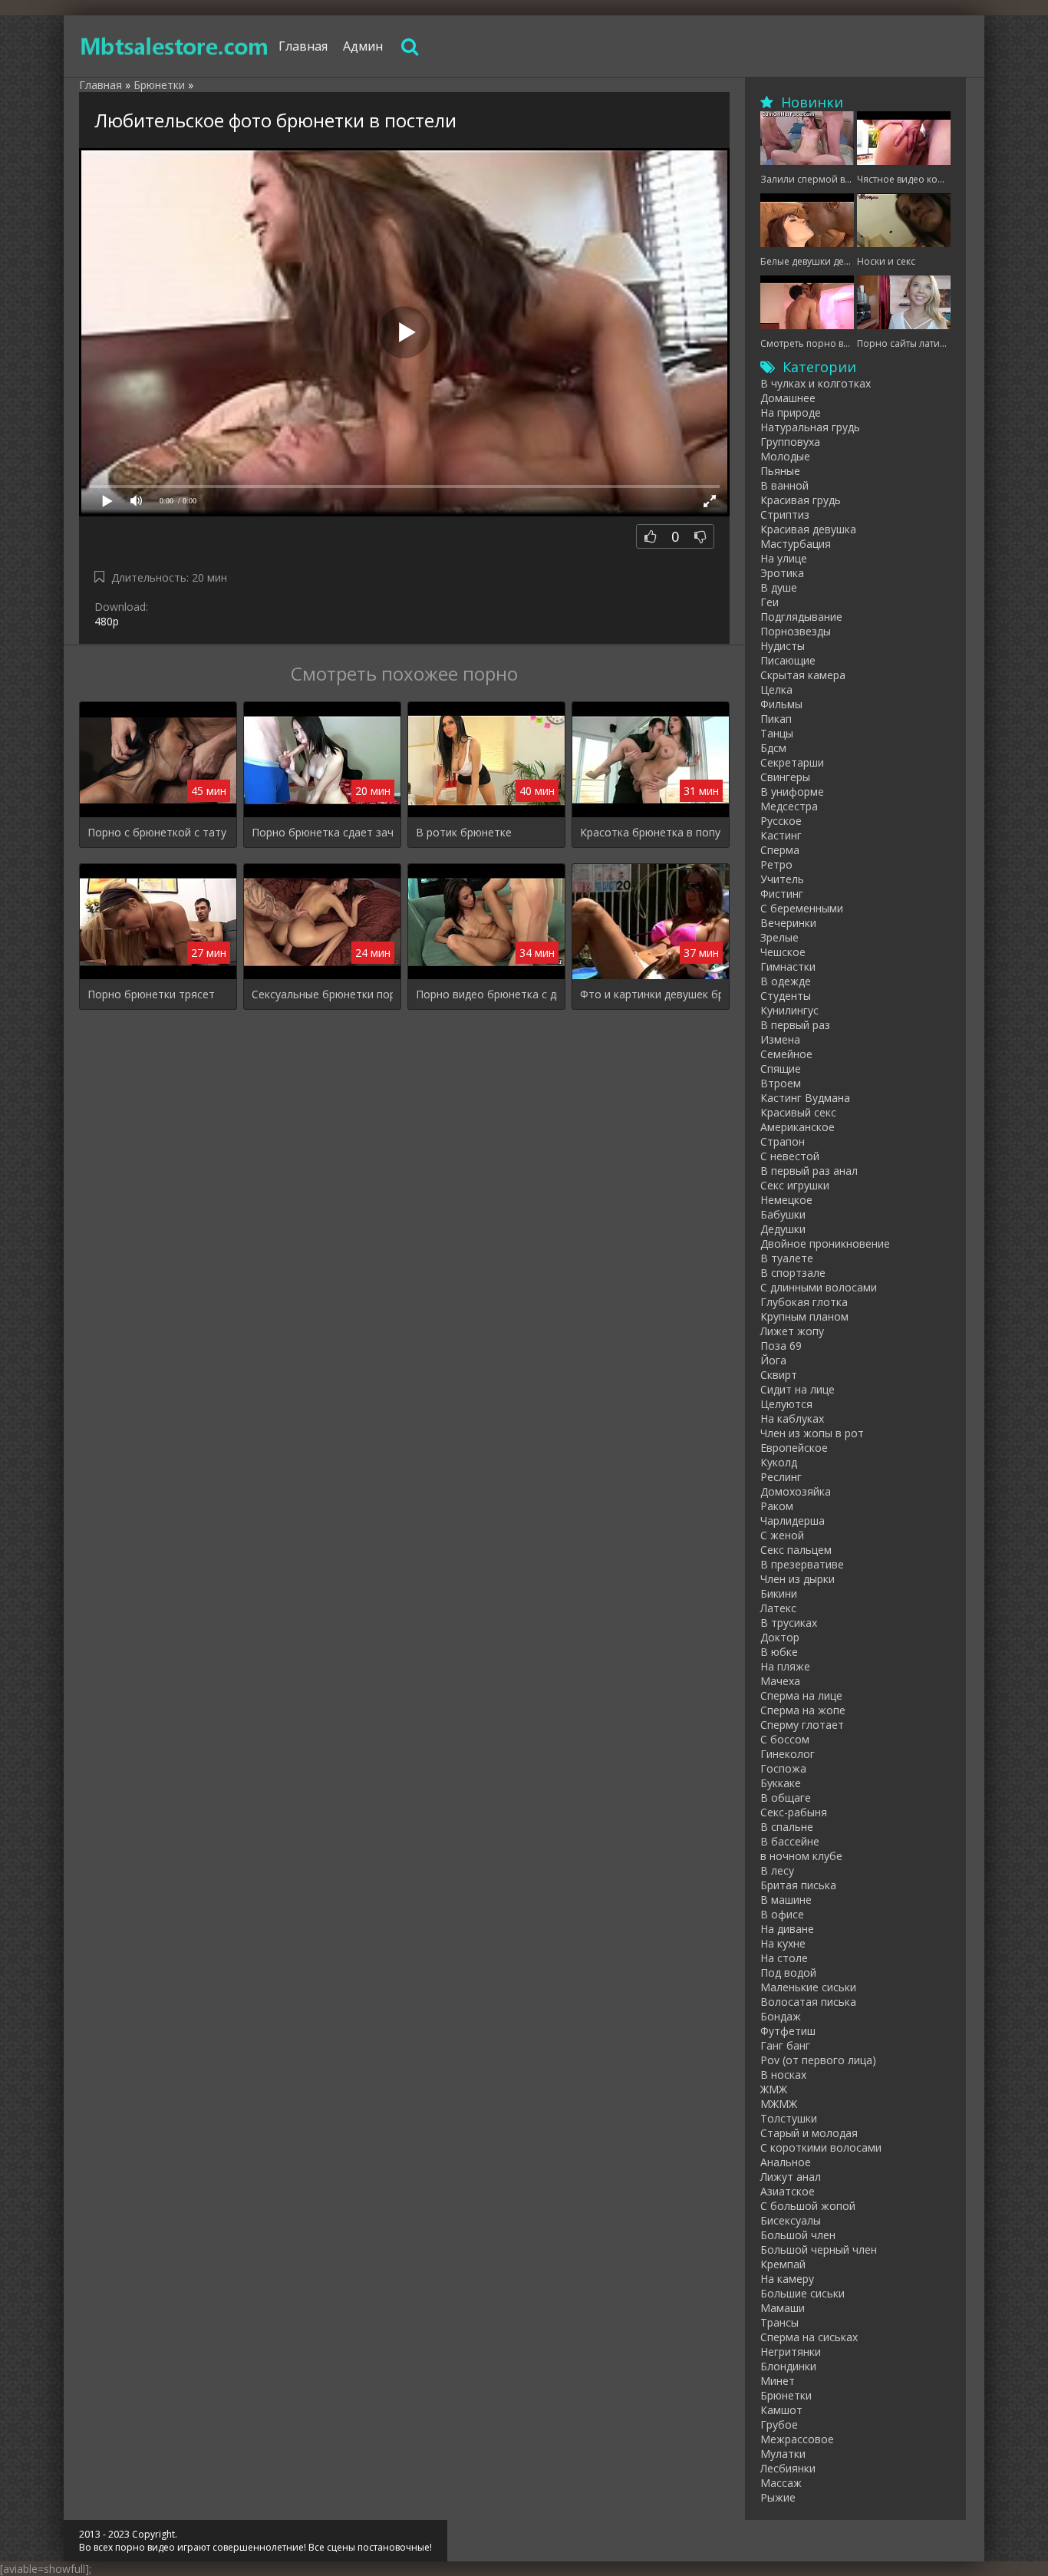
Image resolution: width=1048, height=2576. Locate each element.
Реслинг (781, 1477)
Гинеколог (788, 1754)
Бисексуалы (791, 2220)
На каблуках (792, 1418)
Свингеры (785, 777)
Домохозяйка (796, 1491)
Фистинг (782, 894)
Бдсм (773, 748)
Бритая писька (798, 1885)
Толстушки (789, 2118)
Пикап (776, 719)
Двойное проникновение (825, 1243)
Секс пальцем (796, 1550)
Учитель (782, 879)
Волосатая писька (808, 2002)
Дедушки (783, 1229)
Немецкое (786, 1200)
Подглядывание (801, 617)
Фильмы (781, 704)
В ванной (784, 485)
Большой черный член (819, 2249)
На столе (784, 1958)
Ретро (776, 864)
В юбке (779, 1652)
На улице (784, 558)
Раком (777, 1506)
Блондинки (788, 2366)
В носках (783, 2075)
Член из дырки (798, 1579)
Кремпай (783, 2264)
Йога (773, 1360)
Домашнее (788, 398)
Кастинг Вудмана (805, 1098)
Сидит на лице (798, 1389)
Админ (363, 46)
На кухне (783, 1943)
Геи (770, 602)
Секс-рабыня (794, 1812)
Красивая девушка (808, 529)
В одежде (786, 981)
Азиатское (788, 2191)
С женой (782, 1535)
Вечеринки (788, 923)
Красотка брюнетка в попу (650, 832)
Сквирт (779, 1375)
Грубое (779, 2424)
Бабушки (783, 1214)
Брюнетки (786, 2395)
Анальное (786, 2162)
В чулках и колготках (816, 383)
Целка (776, 689)
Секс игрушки (795, 1185)
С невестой (790, 1156)
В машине (786, 1900)
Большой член (798, 2235)
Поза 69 (781, 1346)
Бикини (779, 1593)
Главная (303, 46)
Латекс (778, 1608)
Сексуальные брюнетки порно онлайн (322, 994)
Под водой (788, 1972)
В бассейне (790, 1841)
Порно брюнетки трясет (151, 994)
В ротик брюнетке (464, 832)
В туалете (787, 1258)
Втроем (781, 1083)
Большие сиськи (802, 2293)
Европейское (794, 1448)
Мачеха (780, 1681)
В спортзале (793, 1273)
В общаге (786, 1798)
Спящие (781, 1069)
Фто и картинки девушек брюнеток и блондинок (651, 994)
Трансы (779, 2322)
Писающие (788, 660)
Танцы (777, 733)
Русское (781, 821)
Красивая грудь (801, 500)
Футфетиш (788, 2031)
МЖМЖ (779, 2104)
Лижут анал (791, 2177)
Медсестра (789, 806)
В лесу (777, 1870)
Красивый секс (798, 1112)
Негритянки (791, 2352)
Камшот (781, 2410)
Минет (778, 2381)
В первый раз (795, 1025)
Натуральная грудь (810, 427)
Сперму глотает (802, 1725)
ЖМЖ (774, 2089)
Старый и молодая (809, 2133)
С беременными (802, 908)
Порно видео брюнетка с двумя (486, 994)
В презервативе (802, 1564)
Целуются (786, 1404)
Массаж (781, 2483)
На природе (791, 412)
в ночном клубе (801, 1856)
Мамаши (783, 2308)
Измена (780, 1039)
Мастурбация (796, 544)
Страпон (783, 1141)
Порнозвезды (796, 631)
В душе (779, 587)
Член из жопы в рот (812, 1433)
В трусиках (789, 1623)
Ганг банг (785, 2045)
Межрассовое (797, 2439)
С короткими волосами (821, 2147)
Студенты (786, 996)
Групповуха (790, 442)
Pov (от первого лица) (818, 2060)
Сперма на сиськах (809, 2337)
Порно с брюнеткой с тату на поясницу (158, 832)
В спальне (787, 1827)
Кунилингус (789, 1010)
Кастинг (781, 835)
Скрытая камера (803, 675)
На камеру (787, 2279)
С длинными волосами (819, 1287)
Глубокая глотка (804, 1302)
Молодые (785, 456)
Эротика (782, 573)
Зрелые (779, 937)
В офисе (782, 1914)
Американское (798, 1127)
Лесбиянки (788, 2468)
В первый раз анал (809, 1171)
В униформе (792, 792)
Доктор (780, 1637)
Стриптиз (785, 515)
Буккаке (781, 1783)
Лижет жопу (792, 1331)
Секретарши (792, 762)
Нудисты (783, 646)
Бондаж (781, 2016)
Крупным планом (804, 1316)
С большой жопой (808, 2206)
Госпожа (783, 1768)
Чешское (783, 952)
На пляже (785, 1666)
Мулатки (783, 2454)
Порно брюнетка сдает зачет (322, 832)
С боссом (785, 1739)
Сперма (780, 850)
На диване (787, 1929)
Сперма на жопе (803, 1710)
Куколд (779, 1462)
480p (107, 621)
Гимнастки (788, 966)
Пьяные (780, 471)
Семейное (786, 1054)
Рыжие (778, 2497)
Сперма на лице (801, 1695)
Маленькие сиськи (808, 1987)
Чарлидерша (793, 1521)
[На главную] (175, 46)
